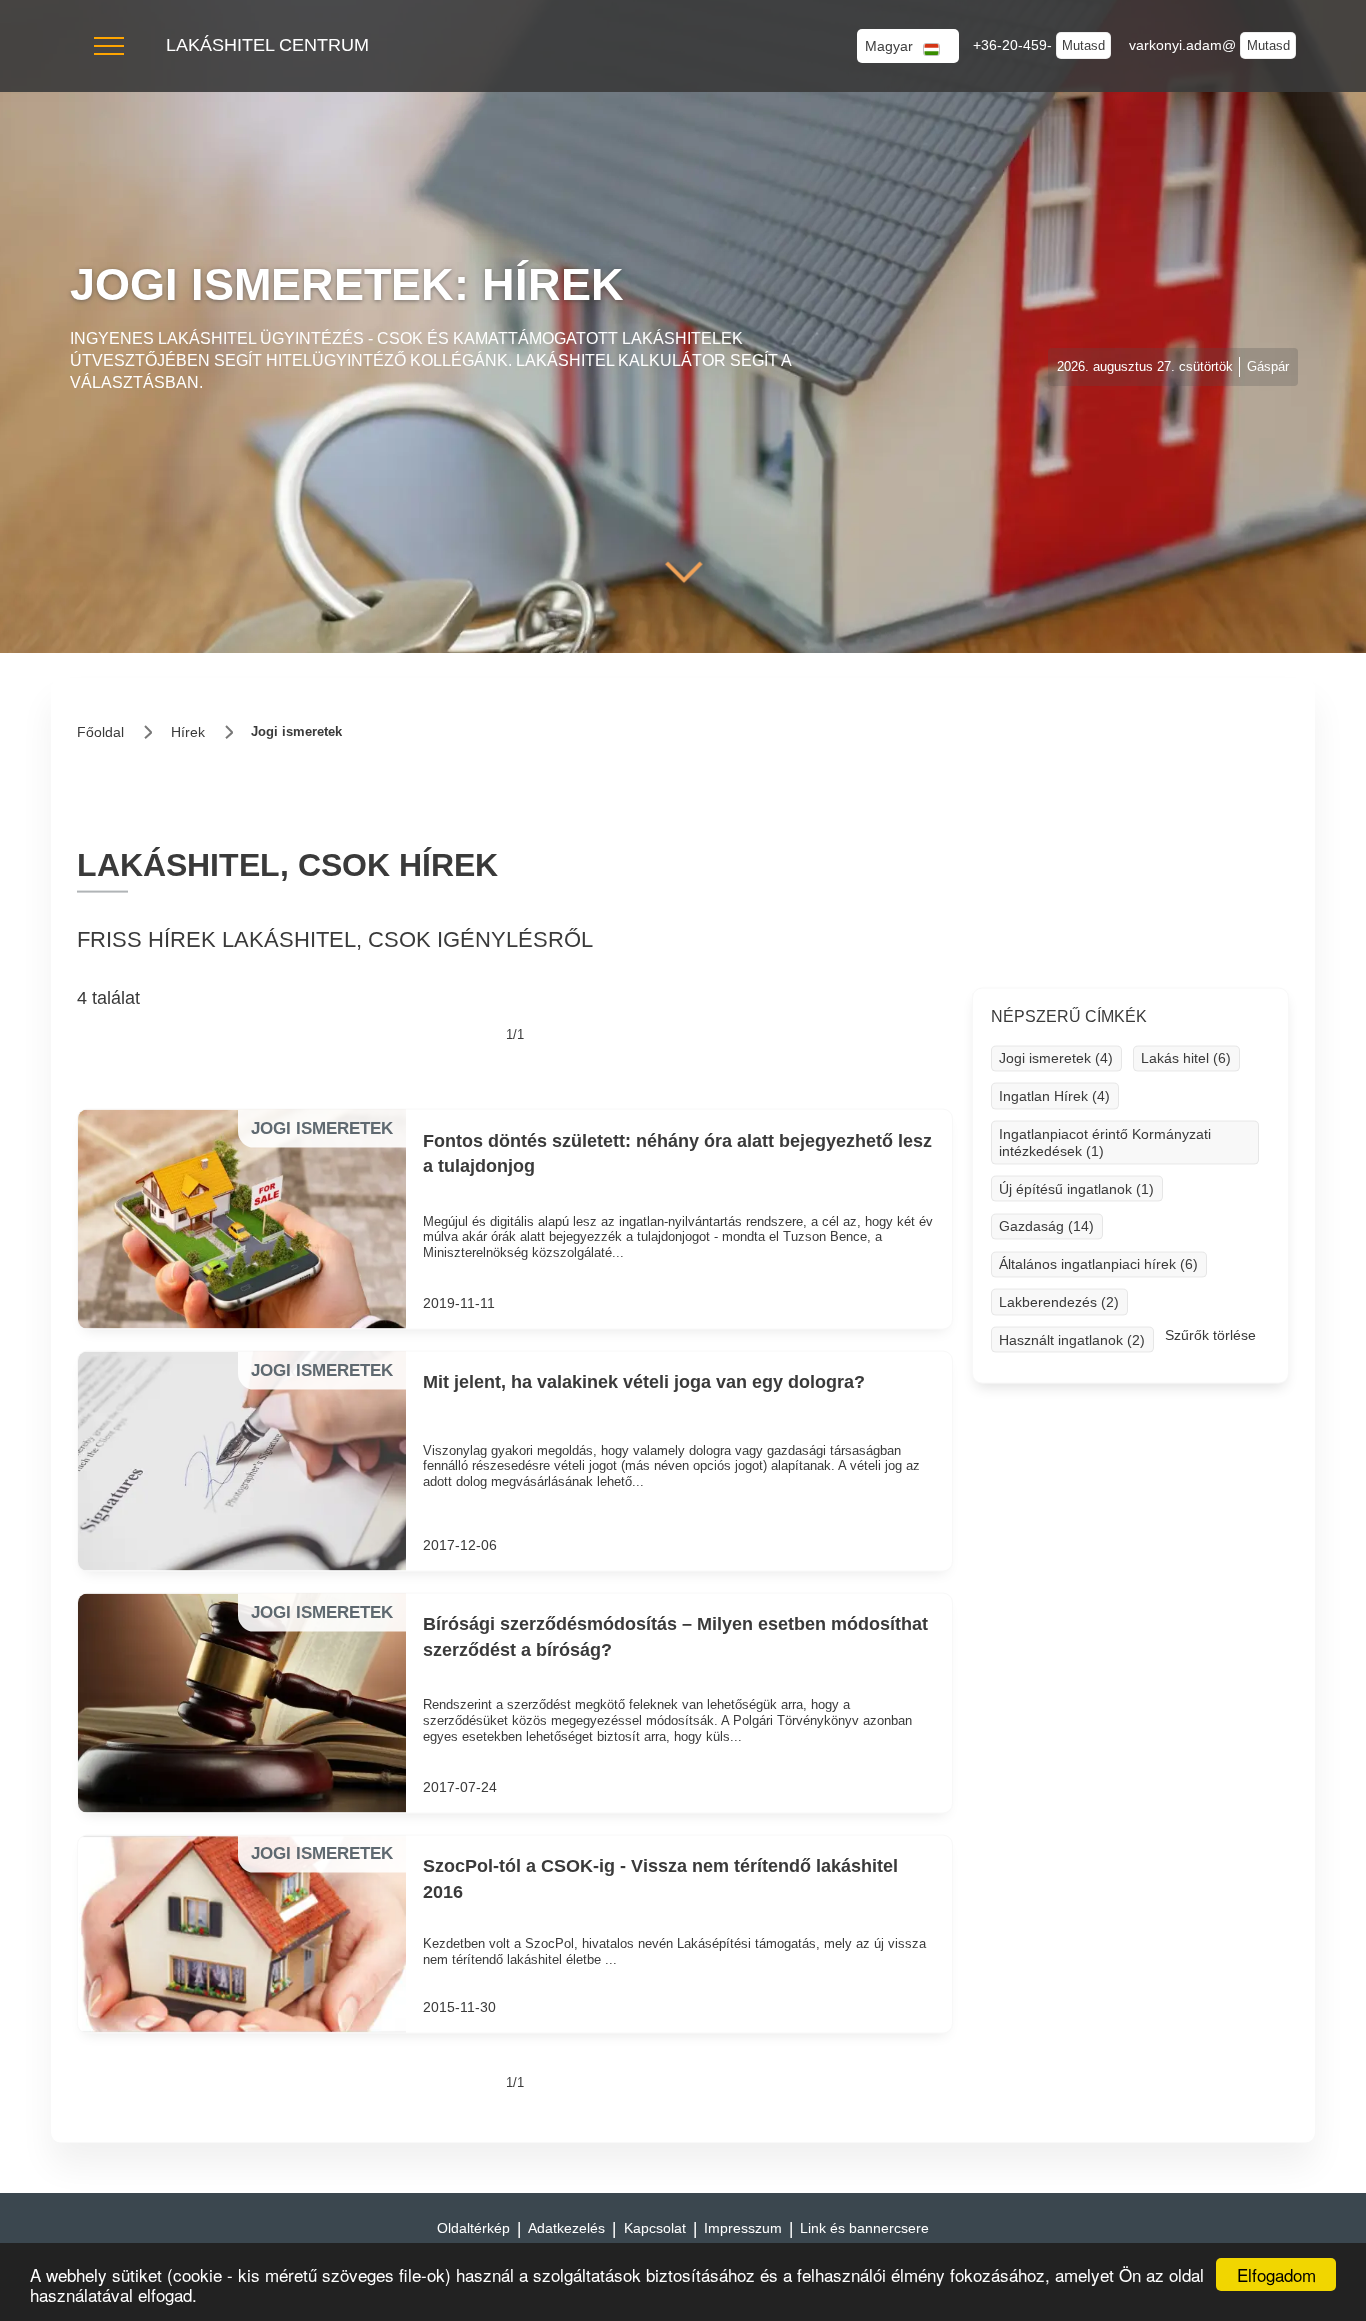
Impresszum (743, 2228)
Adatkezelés (566, 2228)
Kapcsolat (655, 2228)
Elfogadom (1276, 2274)
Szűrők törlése (1210, 1335)
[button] (109, 46)
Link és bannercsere (864, 2228)
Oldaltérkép (473, 2228)
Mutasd (1083, 45)
